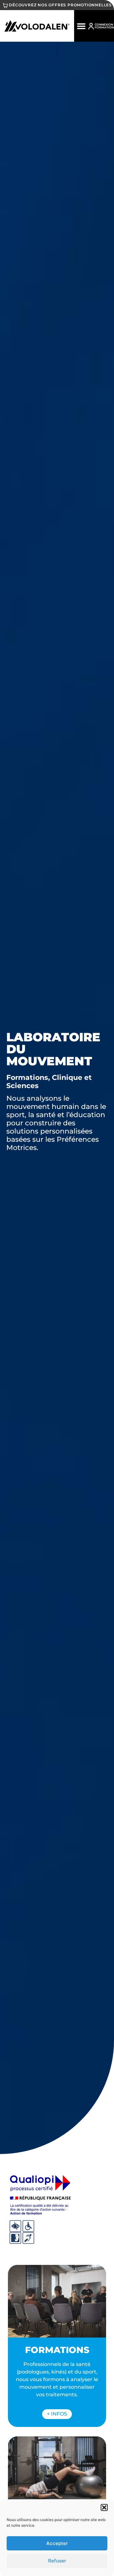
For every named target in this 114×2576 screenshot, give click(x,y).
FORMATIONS (57, 2350)
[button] (104, 2507)
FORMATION (104, 27)
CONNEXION (104, 24)
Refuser (57, 2561)
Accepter (57, 2543)
